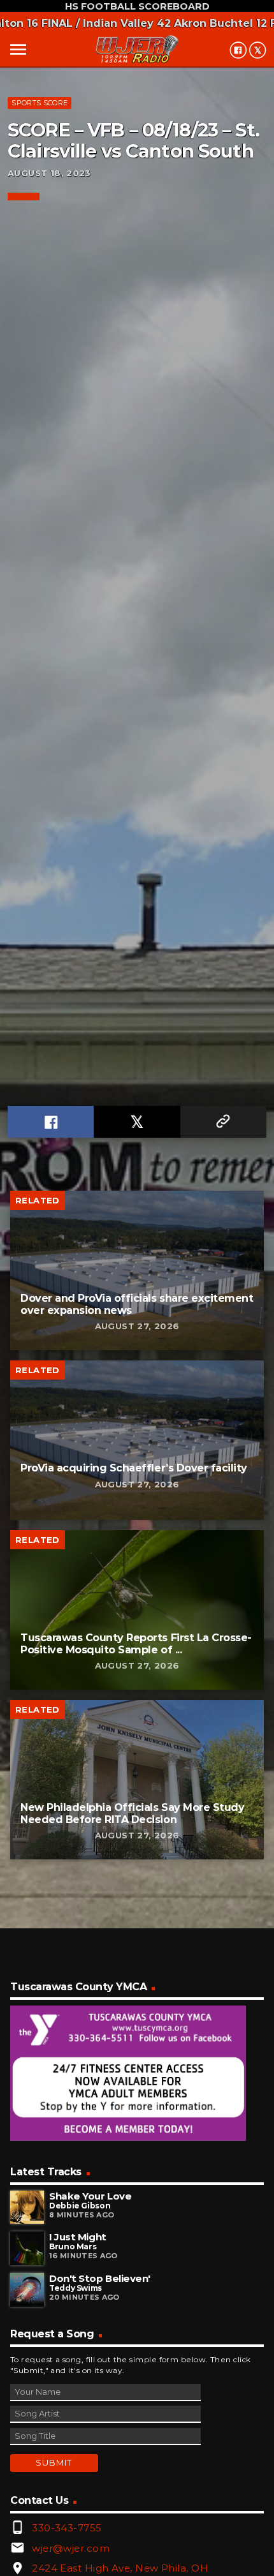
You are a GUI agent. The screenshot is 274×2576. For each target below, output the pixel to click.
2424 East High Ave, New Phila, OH (120, 2568)
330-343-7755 (67, 2528)
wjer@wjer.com (71, 2548)
